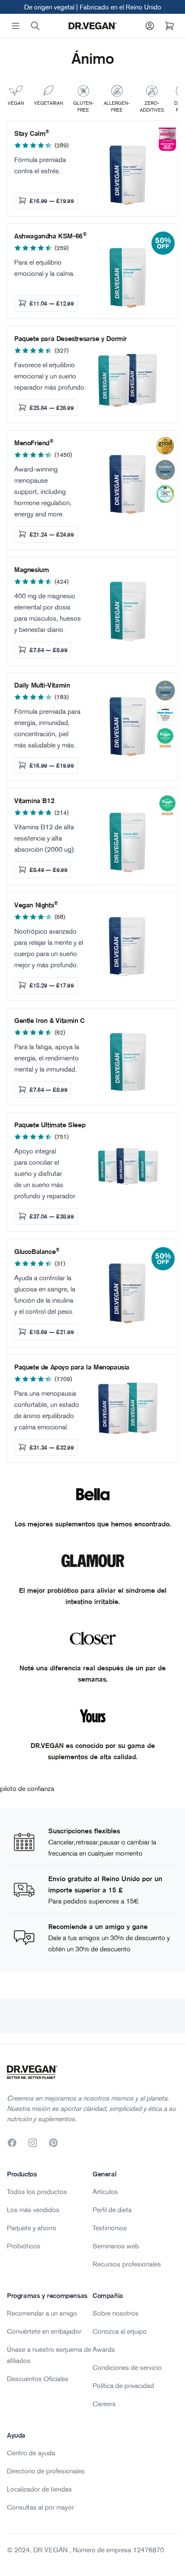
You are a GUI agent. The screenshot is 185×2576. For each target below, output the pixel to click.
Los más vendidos (33, 2210)
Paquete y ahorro (32, 2228)
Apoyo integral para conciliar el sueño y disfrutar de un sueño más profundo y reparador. (46, 1173)
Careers (104, 2404)
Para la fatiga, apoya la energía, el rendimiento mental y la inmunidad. (47, 1058)
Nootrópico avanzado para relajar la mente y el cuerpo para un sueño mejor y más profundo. (49, 948)
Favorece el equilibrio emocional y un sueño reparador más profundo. (50, 376)
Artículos (105, 2191)
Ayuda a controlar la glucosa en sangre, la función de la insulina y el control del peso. (45, 1294)
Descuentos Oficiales (38, 2379)
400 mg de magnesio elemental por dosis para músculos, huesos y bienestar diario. (48, 613)
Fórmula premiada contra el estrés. (40, 165)
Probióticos (24, 2246)
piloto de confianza (27, 1788)
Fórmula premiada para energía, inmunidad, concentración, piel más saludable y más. (47, 728)
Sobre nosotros (116, 2313)
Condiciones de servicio (127, 2367)
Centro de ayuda (31, 2453)
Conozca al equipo (120, 2331)
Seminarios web (116, 2246)
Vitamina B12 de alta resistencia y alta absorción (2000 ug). (45, 838)
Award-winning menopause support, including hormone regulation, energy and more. (43, 491)
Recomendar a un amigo (42, 2313)
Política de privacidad (123, 2385)
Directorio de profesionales (46, 2471)
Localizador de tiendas (39, 2489)
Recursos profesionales (127, 2264)
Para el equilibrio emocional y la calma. (45, 268)
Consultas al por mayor (40, 2507)
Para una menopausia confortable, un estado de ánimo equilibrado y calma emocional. (47, 1410)
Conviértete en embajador (44, 2331)
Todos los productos (37, 2191)
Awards (104, 2349)
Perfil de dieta (112, 2210)
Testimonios (110, 2228)
